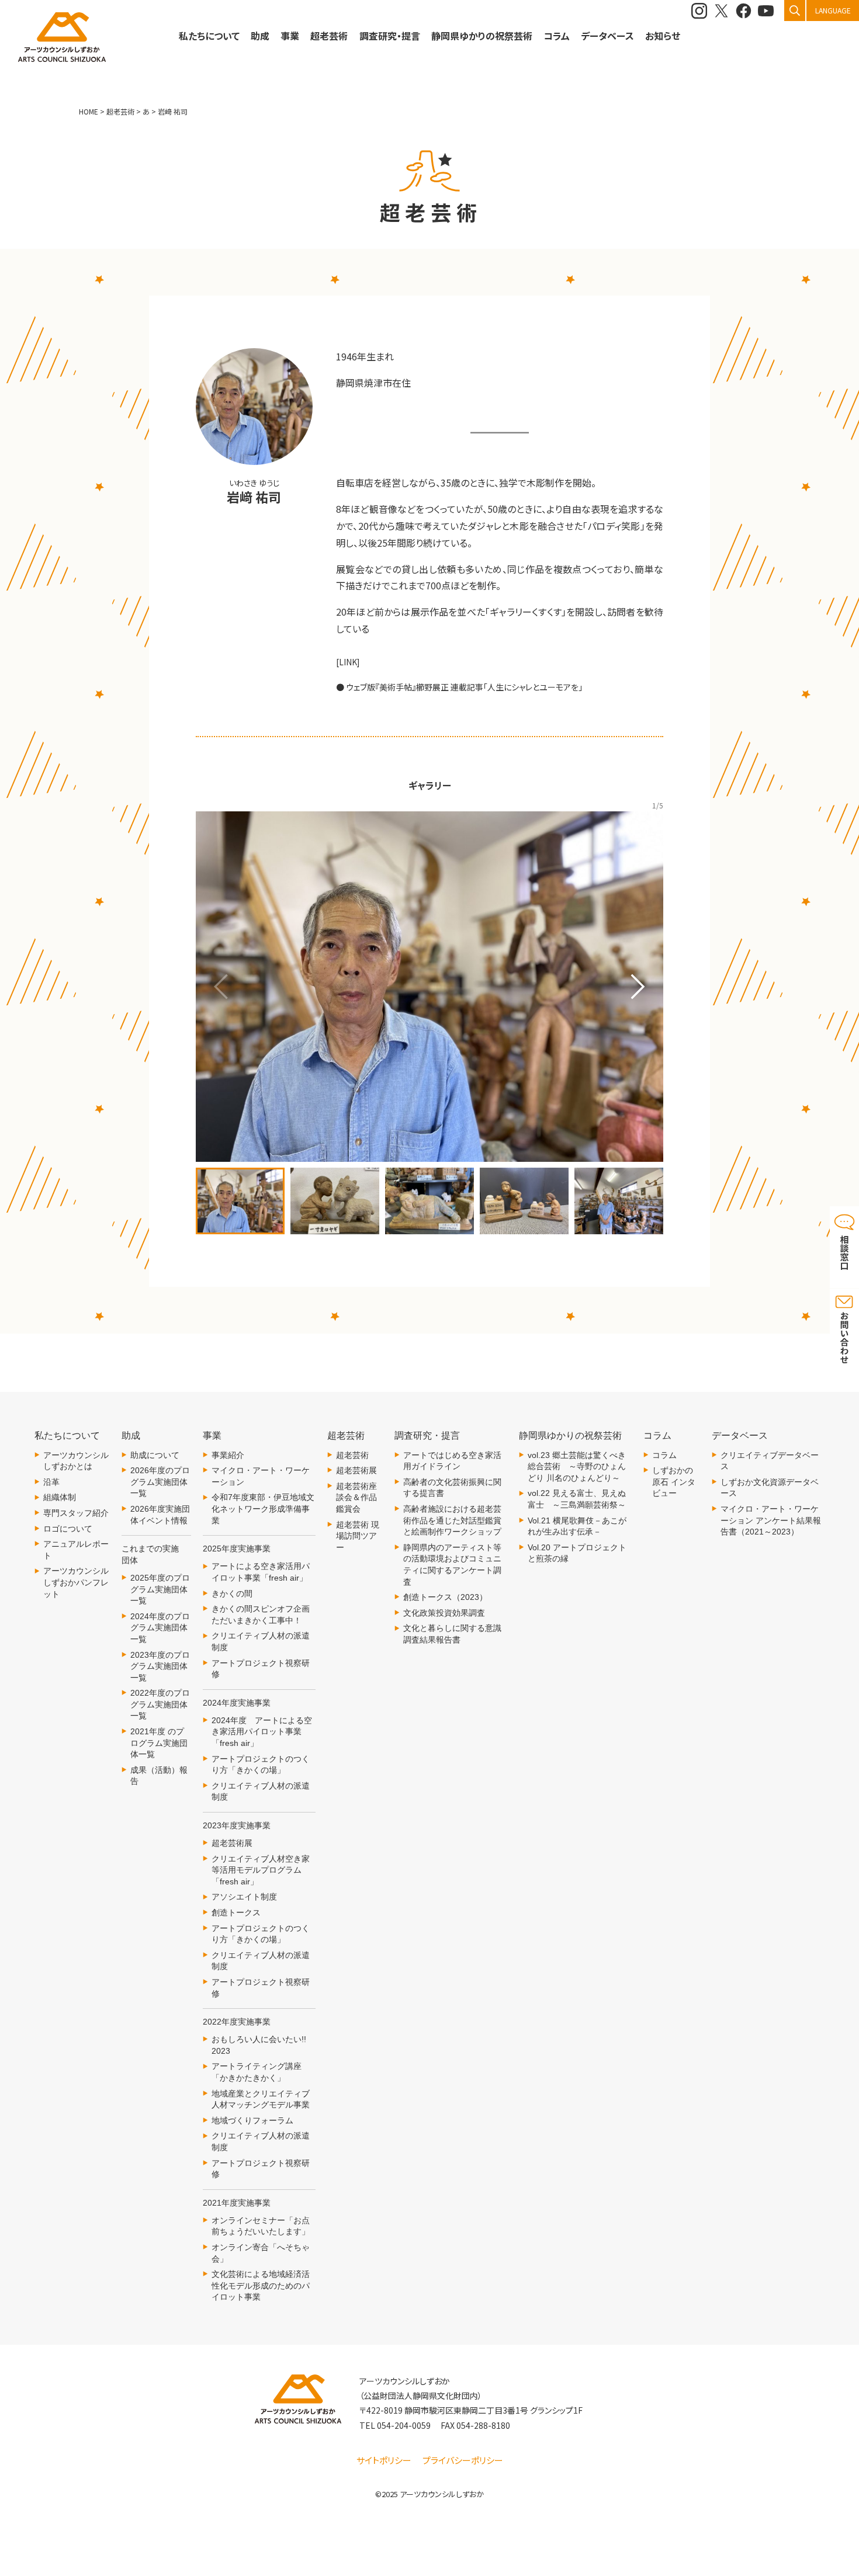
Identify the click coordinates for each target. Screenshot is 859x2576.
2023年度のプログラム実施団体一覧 (160, 1666)
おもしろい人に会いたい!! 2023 (259, 2045)
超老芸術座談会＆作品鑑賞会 (356, 1497)
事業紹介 (228, 1455)
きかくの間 (232, 1593)
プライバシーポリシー (463, 2460)
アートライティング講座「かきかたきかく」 (257, 2072)
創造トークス (236, 1912)
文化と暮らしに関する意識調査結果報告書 (452, 1634)
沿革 (51, 1482)
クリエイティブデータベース (770, 1461)
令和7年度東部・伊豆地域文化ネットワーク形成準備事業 (263, 1509)
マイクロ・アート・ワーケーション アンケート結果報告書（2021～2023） (771, 1520)
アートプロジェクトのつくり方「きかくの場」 (261, 1765)
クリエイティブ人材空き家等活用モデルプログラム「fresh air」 (261, 1870)
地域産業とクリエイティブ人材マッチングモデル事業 (261, 2099)
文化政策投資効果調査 (444, 1613)
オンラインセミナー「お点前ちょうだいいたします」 (261, 2226)
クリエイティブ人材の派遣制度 (261, 1641)
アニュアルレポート (76, 1550)
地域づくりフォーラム (252, 2120)
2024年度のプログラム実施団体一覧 (160, 1628)
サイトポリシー (384, 2460)
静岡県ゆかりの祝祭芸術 (482, 36)
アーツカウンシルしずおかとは (76, 1461)
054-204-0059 (404, 2425)
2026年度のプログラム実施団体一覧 (160, 1482)
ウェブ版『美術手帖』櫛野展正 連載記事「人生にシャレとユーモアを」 (464, 687)
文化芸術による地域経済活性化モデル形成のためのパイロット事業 (261, 2285)
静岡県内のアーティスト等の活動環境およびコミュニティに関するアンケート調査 (452, 1565)
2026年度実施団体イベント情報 (160, 1515)
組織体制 (60, 1497)
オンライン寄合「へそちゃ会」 (261, 2253)
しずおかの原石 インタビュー (674, 1482)
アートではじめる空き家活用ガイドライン (452, 1461)
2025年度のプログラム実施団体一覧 (160, 1589)
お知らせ (663, 36)
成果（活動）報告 (159, 1776)
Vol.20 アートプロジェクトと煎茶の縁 (577, 1553)
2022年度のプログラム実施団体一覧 (160, 1704)
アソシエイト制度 (244, 1897)
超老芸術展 (232, 1843)
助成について (155, 1455)
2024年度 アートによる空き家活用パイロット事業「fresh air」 (262, 1732)
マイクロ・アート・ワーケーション (261, 1476)
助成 (260, 36)
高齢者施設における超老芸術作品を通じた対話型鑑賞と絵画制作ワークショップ (452, 1520)
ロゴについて (68, 1529)
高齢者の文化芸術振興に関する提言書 (452, 1488)
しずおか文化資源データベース (770, 1488)
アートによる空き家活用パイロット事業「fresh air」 (261, 1572)
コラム (664, 1455)
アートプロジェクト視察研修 (261, 1669)
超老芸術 (352, 1455)
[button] (638, 987)
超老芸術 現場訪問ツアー (358, 1536)
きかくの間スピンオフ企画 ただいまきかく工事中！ (264, 1615)
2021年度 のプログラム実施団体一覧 (159, 1743)
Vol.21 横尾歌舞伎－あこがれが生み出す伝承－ (577, 1526)
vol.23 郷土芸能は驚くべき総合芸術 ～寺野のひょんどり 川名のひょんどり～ (577, 1466)
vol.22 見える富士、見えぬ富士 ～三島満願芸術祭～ (577, 1499)
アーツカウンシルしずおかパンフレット (76, 1582)
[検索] (795, 11)
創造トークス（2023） (445, 1597)
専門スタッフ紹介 (76, 1513)
